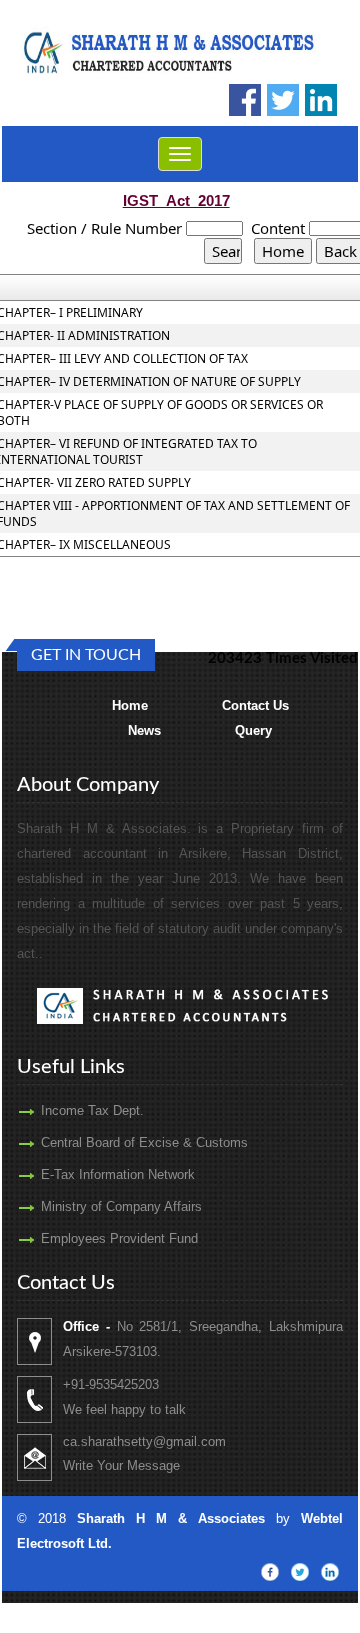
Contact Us (255, 705)
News (144, 730)
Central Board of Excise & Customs (144, 1142)
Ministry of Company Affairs (121, 1206)
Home (130, 705)
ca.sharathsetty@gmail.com (144, 1441)
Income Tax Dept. (92, 1110)
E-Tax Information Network (118, 1174)
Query (253, 730)
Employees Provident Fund (119, 1238)
